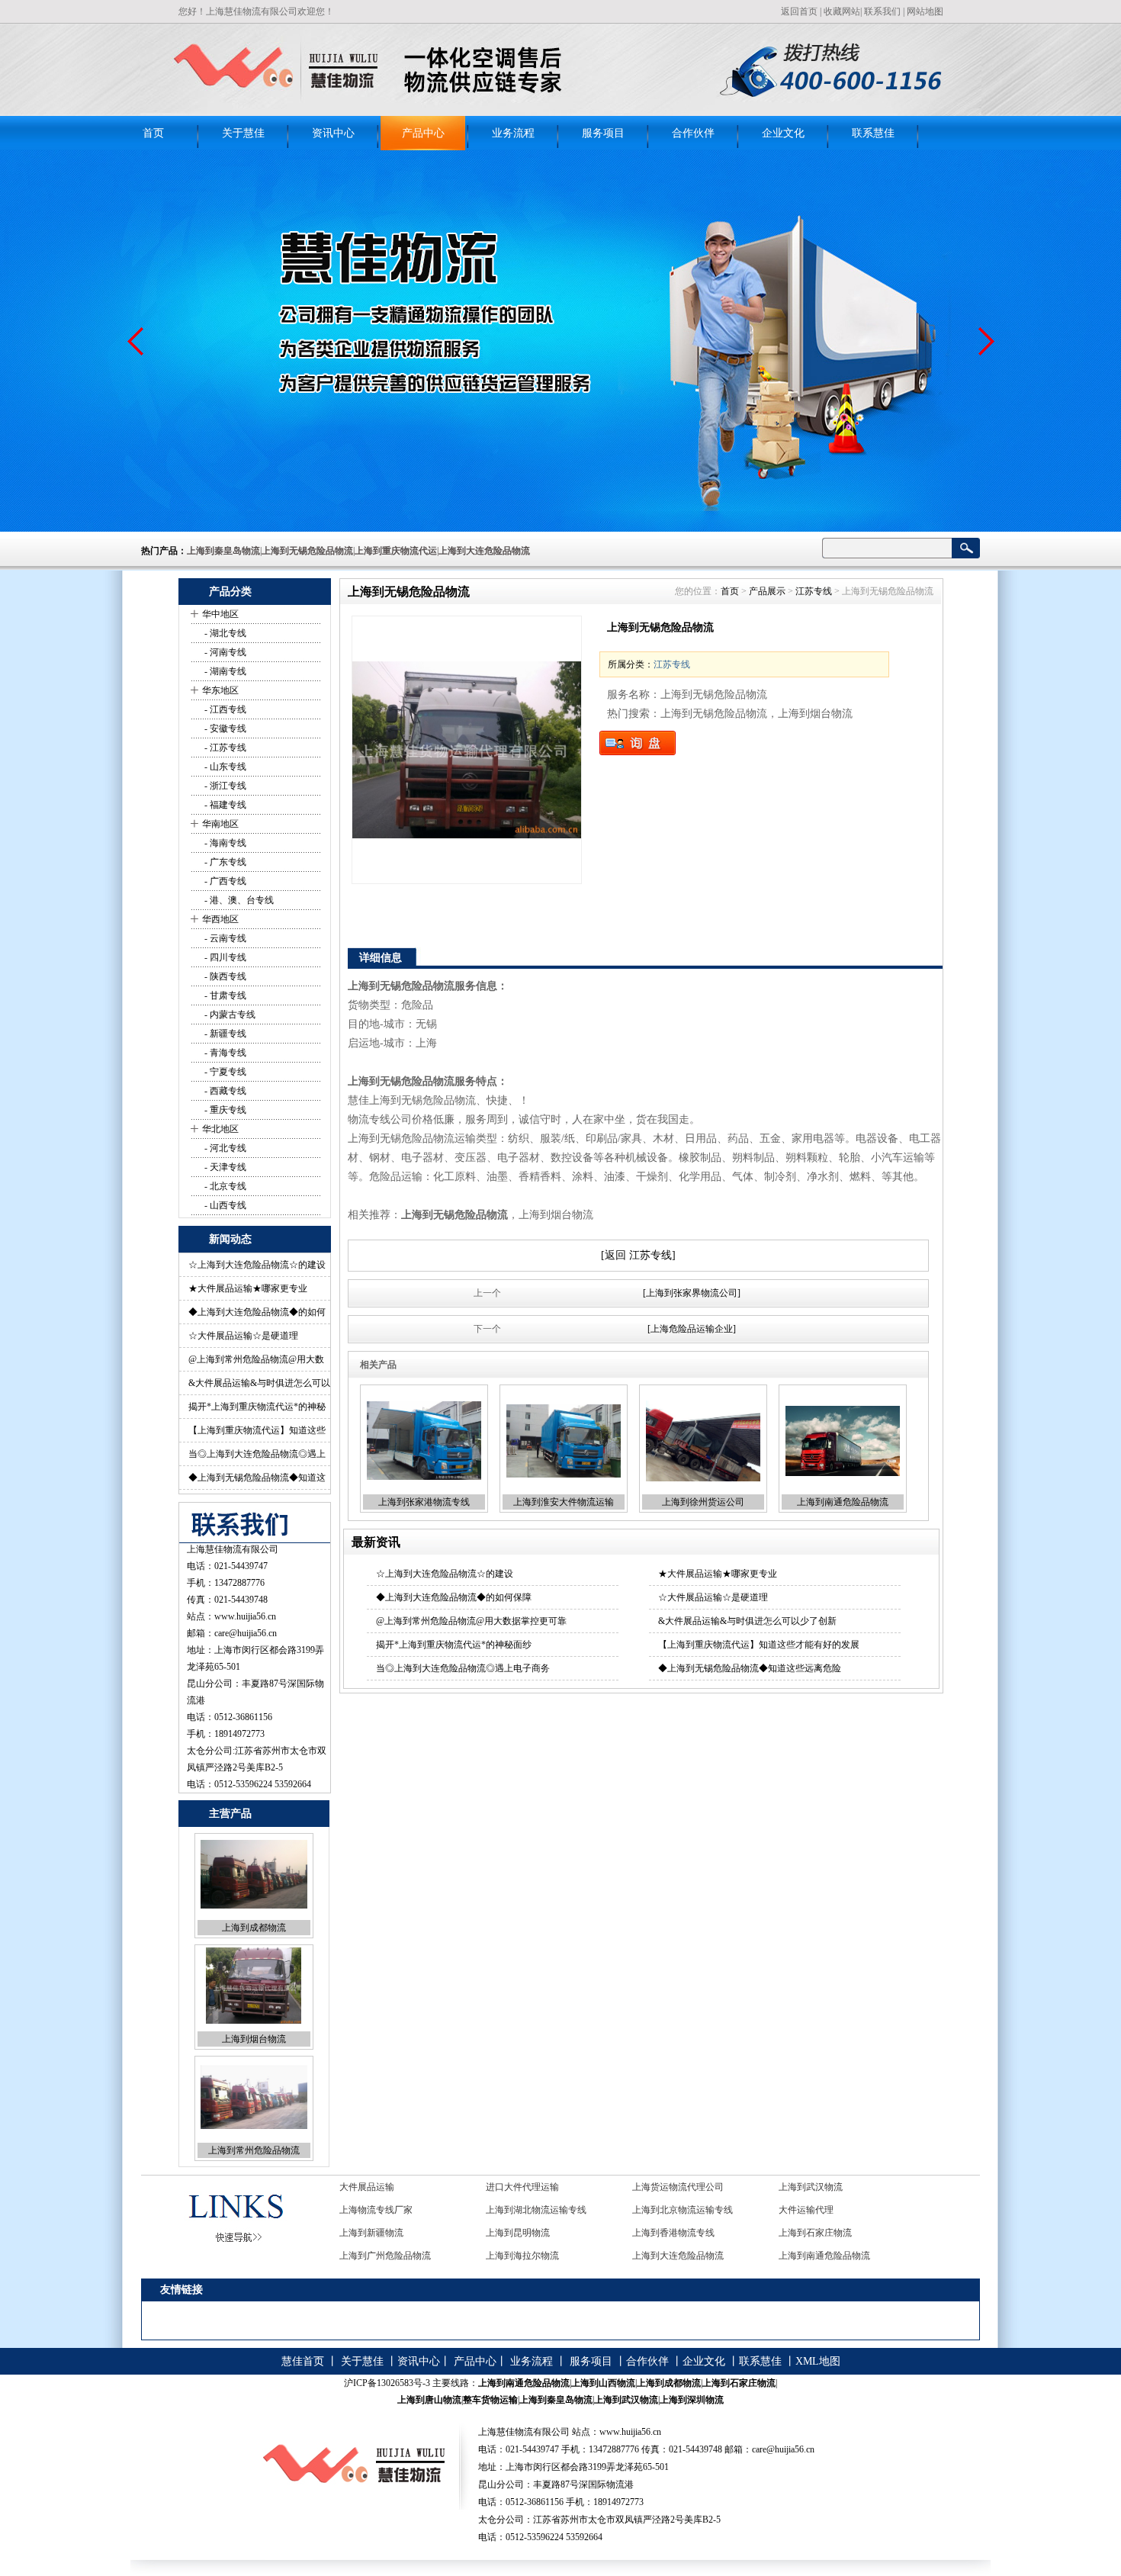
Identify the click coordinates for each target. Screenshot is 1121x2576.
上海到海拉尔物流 (376, 2233)
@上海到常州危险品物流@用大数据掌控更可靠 (471, 1621)
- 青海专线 (224, 1053)
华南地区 (220, 824)
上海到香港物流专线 (527, 2210)
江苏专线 (814, 591)
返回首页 (799, 11)
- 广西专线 (224, 881)
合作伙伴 (693, 133)
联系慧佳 (873, 133)
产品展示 (767, 591)
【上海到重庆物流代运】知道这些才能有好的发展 (759, 1645)
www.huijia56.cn (245, 1616)
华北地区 (220, 1129)
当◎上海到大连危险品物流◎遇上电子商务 (463, 1668)
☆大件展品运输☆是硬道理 (243, 1336)
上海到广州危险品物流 (824, 2210)
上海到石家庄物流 (669, 2210)
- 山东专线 (224, 767)
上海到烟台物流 (254, 1928)
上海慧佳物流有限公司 (233, 1549)
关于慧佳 (243, 133)
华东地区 (220, 690)
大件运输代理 (660, 2187)
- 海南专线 (224, 843)
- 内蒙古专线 (229, 1015)
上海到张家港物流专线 (424, 1502)
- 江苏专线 (224, 748)
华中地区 (220, 614)
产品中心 (423, 133)
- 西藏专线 (224, 1091)
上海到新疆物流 (811, 2187)
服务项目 (603, 133)
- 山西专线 (224, 1205)
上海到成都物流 (811, 2233)
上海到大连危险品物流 (532, 2233)
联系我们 (882, 11)
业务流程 (513, 133)
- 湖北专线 (224, 633)
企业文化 (783, 133)
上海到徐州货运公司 (703, 1502)
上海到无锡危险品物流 (824, 2256)
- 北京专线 (224, 1186)
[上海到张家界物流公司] (692, 1293)
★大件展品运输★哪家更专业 (248, 1288)
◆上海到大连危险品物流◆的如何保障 (454, 1597)
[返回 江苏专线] (638, 1255)
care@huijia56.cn (246, 1633)
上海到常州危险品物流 (254, 2039)
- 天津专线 (224, 1167)
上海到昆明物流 (371, 2210)
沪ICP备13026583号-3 (387, 2383)
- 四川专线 (224, 957)
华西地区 (220, 919)
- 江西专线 (224, 709)
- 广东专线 (224, 862)
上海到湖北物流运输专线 (390, 2187)
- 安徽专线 (224, 728)
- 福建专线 (224, 805)
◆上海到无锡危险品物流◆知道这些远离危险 (750, 1668)
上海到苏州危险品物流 (254, 2150)
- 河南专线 (224, 652)
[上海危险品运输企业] (692, 1329)
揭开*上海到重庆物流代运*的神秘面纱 (454, 1645)
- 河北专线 (224, 1148)
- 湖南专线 (224, 671)
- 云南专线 (224, 938)
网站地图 (925, 11)
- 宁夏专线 (224, 1072)
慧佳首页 (303, 2361)
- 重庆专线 (224, 1110)
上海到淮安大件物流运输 (564, 1502)
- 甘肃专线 (224, 995)
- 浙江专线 (224, 786)
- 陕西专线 (224, 976)
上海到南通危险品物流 (843, 1502)
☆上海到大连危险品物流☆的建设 (257, 1265)
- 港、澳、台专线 (238, 900)
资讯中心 (333, 133)
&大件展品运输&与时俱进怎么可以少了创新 (747, 1621)
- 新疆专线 (224, 1034)
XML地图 (818, 2361)
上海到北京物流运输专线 (536, 2187)
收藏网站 (842, 11)
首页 (153, 133)
